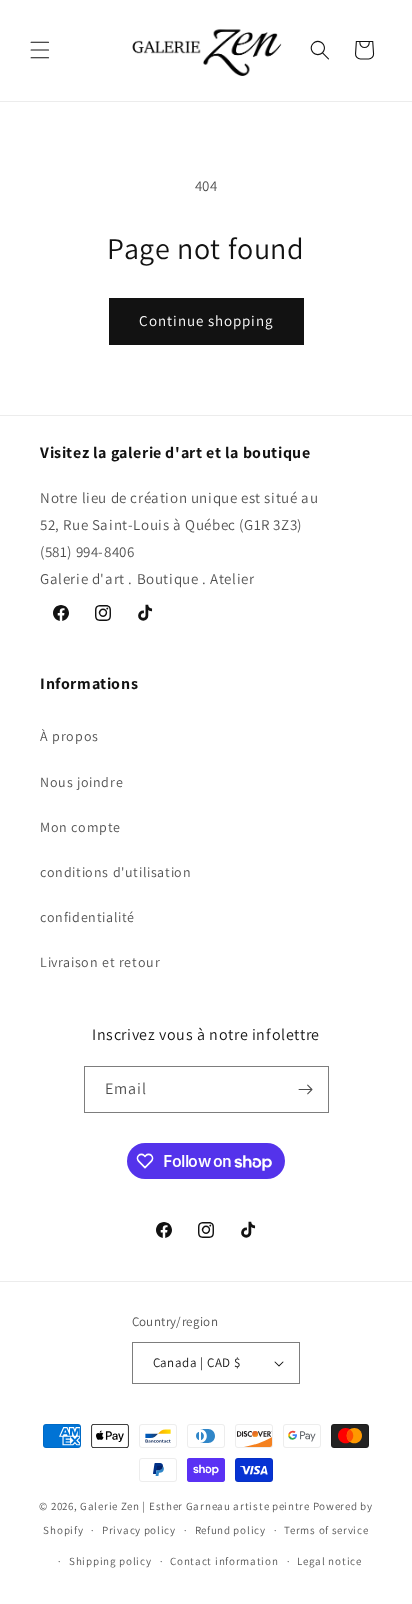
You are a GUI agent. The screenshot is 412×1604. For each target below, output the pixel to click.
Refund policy (230, 1530)
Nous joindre (81, 782)
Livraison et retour (100, 962)
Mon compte (80, 827)
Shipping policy (110, 1561)
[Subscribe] (306, 1089)
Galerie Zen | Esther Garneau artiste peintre (195, 1506)
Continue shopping (206, 320)
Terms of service (326, 1530)
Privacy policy (139, 1530)
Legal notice (329, 1561)
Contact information (224, 1561)
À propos (69, 736)
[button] (40, 50)
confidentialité (87, 917)
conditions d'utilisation (115, 872)
